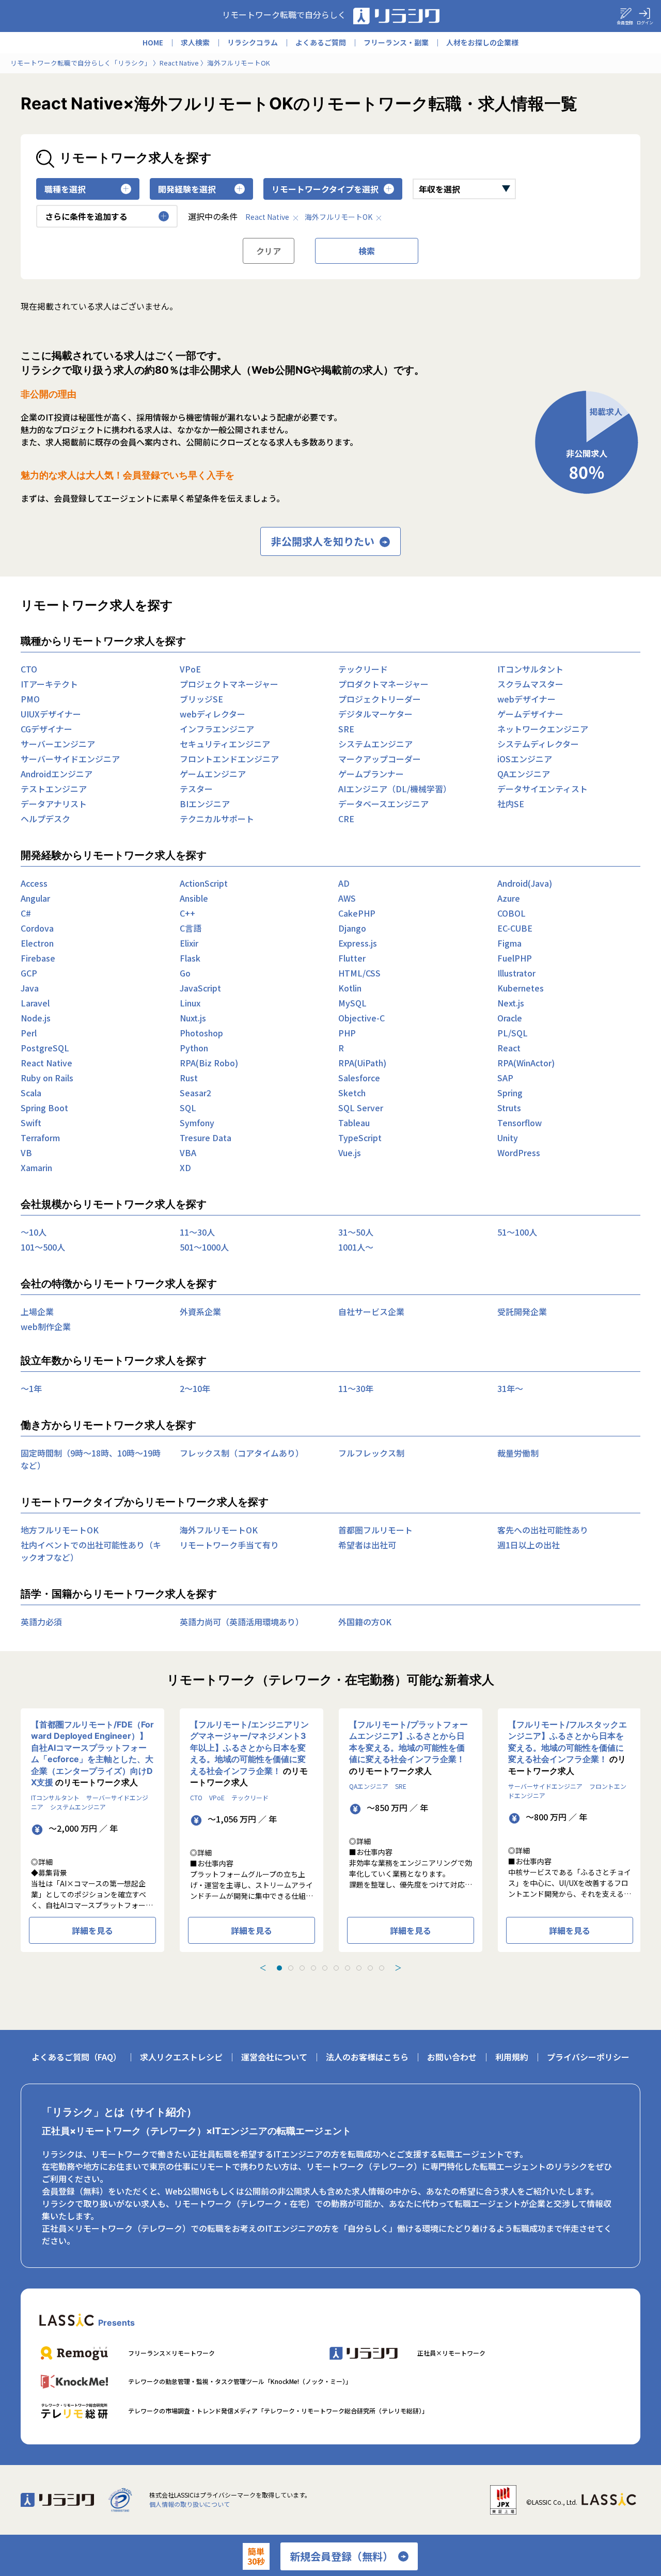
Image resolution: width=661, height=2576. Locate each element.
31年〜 (510, 1388)
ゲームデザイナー (530, 714)
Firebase (38, 958)
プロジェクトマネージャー (229, 684)
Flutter (352, 958)
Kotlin (350, 988)
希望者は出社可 (367, 1545)
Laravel (35, 1003)
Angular (35, 898)
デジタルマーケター (375, 714)
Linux (190, 1003)
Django (352, 928)
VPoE (190, 669)
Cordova (37, 928)
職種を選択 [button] (65, 189)
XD (185, 1167)
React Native (267, 217)
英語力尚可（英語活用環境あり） (242, 1622)
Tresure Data (206, 1138)
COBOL (512, 913)
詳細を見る (92, 1930)
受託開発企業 (522, 1311)
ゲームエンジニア (213, 774)
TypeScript (360, 1138)
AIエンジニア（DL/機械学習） (395, 789)
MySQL (352, 1003)
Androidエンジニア (57, 774)
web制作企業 (46, 1326)
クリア (269, 251)
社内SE (511, 804)
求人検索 (195, 42)
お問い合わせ (452, 2057)
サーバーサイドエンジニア (70, 759)
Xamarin (36, 1167)
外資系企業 (200, 1311)
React (509, 1048)
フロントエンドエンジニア (229, 759)
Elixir (189, 943)
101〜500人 (43, 1247)
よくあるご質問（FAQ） (76, 2057)
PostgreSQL (45, 1048)
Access (34, 883)
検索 (367, 251)
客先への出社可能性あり (543, 1530)
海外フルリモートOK (339, 217)
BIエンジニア (205, 804)
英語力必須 (41, 1622)
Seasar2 (195, 1093)
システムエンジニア (375, 744)
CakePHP (357, 913)
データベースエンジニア (383, 804)
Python (194, 1048)
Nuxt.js (193, 1018)
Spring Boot (44, 1108)
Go (185, 973)
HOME (153, 42)
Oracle (510, 1018)
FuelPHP (515, 958)
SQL (188, 1108)
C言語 (191, 928)
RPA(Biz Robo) (209, 1063)
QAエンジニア (524, 774)
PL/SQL (513, 1033)
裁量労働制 (518, 1453)
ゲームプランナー (371, 774)
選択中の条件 (213, 216)
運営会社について (274, 2057)
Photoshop (201, 1033)
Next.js (511, 1003)
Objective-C (361, 1018)
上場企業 (37, 1311)
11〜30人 (197, 1232)
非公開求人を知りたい (323, 541)
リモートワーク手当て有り (229, 1545)
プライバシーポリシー (588, 2057)
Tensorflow (520, 1123)
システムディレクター (538, 744)
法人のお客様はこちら (367, 2057)
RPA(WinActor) (526, 1063)
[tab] (279, 1968)
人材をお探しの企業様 (482, 42)
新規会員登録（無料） (341, 2556)
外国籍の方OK (365, 1622)
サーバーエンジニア (58, 744)
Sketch (352, 1093)
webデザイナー (526, 699)
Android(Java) (525, 883)
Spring (510, 1093)
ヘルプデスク (45, 819)
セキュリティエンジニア (225, 744)
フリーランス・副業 (396, 42)
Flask (190, 958)
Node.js (36, 1018)
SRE (346, 729)
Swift (31, 1123)
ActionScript (204, 883)
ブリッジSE (201, 699)
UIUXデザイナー (51, 714)
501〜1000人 (204, 1247)
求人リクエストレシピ (181, 2057)
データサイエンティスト (542, 789)
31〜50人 (356, 1232)
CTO (29, 669)
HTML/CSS (359, 973)
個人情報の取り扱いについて (190, 2504)
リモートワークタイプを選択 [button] (325, 189)
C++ (187, 913)
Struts (509, 1108)
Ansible (194, 898)
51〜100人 (517, 1232)
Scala (31, 1093)
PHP (347, 1033)
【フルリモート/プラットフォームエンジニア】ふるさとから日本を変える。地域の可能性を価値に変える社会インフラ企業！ (408, 1742)
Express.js (358, 943)
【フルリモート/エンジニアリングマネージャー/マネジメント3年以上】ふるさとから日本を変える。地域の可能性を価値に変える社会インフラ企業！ (249, 1748)
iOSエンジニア (525, 759)
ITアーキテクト (49, 684)
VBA (188, 1153)
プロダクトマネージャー (383, 684)
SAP (505, 1078)
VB (26, 1153)
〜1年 (31, 1388)
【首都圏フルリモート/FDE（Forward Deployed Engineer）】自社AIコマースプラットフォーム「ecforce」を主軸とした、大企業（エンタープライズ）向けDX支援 (92, 1753)
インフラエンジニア (217, 729)
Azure (509, 898)
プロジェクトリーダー (380, 699)
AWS (347, 898)
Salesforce (359, 1078)
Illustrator (516, 973)
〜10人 (34, 1232)
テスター (196, 789)
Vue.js (350, 1153)
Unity (508, 1138)
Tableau (354, 1123)
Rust (189, 1078)
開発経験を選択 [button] (187, 189)
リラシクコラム (253, 42)
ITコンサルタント (530, 669)
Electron (37, 943)
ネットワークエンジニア (543, 729)
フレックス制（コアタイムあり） (242, 1453)
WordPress (519, 1153)
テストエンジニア (54, 789)
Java (30, 988)
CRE (346, 819)
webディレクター (213, 714)
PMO (30, 699)
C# (26, 913)
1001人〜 (356, 1247)
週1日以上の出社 (529, 1545)
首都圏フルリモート (375, 1530)
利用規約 (512, 2057)
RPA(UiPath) (362, 1063)
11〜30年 (356, 1388)
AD (344, 883)
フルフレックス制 (371, 1453)
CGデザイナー (46, 729)
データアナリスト (54, 804)
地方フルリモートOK (60, 1530)
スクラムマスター (530, 684)
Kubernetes (521, 988)
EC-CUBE (515, 928)
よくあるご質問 (321, 42)
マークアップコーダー (380, 759)
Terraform (40, 1138)
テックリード (363, 669)
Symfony (197, 1123)
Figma (509, 943)
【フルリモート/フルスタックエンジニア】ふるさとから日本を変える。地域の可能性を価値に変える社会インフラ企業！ (568, 1742)
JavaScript (200, 988)
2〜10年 (195, 1388)
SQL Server (361, 1108)
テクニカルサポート (217, 819)
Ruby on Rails (47, 1078)
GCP (29, 973)
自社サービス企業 (371, 1311)
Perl (29, 1033)
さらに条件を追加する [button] (86, 216)
